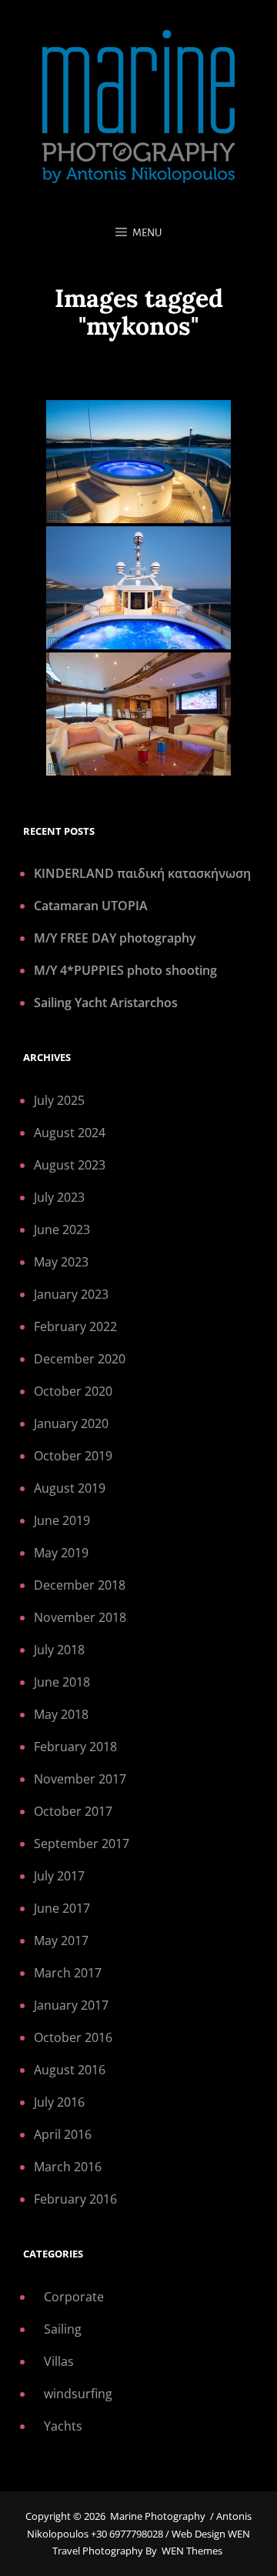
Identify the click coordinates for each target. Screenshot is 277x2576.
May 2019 (61, 1553)
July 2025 (59, 1100)
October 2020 (73, 1391)
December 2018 (80, 1585)
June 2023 (62, 1230)
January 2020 (71, 1423)
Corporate (74, 2297)
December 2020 (80, 1359)
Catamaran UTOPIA (91, 906)
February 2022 (75, 1326)
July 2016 (59, 2102)
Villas (59, 2361)
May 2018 (61, 1714)
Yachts (63, 2426)
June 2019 (62, 1520)
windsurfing (78, 2394)
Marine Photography (158, 2516)
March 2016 (68, 2167)
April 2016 (63, 2134)
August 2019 (70, 1488)
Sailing (63, 2329)
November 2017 (80, 1779)
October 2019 (73, 1456)
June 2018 (62, 1682)
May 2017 (61, 1940)
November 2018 (80, 1617)
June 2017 (62, 1908)
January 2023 (71, 1294)
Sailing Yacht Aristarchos (106, 1003)
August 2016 (70, 2070)
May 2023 (61, 1262)
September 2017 (82, 1844)
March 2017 (68, 1973)
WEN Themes (192, 2551)
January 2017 (71, 2005)
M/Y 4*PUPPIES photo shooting (125, 970)
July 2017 (59, 1876)
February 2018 (75, 1747)
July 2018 (59, 1650)
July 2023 (59, 1197)
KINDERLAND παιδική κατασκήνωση (142, 873)
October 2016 (73, 2037)
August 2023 (70, 1165)
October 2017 (73, 1811)
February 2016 (75, 2199)
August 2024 (70, 1133)
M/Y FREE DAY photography (115, 938)
